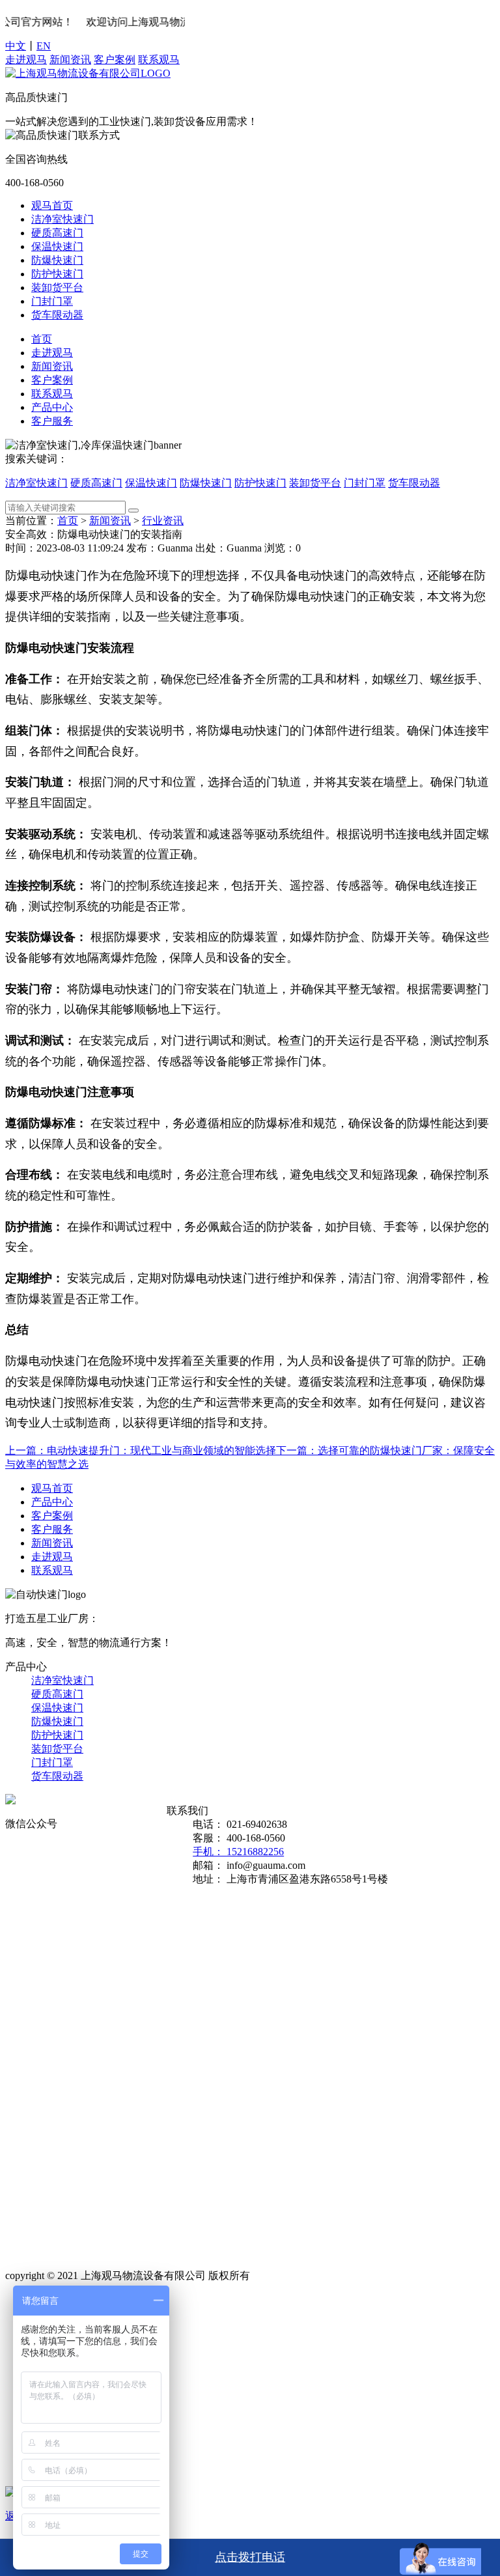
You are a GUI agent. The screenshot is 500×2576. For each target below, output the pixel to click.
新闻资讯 (70, 60)
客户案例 (115, 60)
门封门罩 (52, 301)
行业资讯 (163, 521)
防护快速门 (57, 274)
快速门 (163, 1913)
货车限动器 (57, 315)
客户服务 (52, 421)
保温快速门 (57, 246)
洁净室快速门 (62, 219)
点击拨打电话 (250, 2557)
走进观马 (26, 60)
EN (44, 46)
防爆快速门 (57, 260)
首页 (42, 339)
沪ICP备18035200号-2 (301, 2275)
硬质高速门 (57, 233)
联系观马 (159, 60)
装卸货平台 (57, 287)
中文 (16, 46)
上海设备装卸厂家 (163, 2164)
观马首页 (52, 205)
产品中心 (52, 407)
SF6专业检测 (166, 2009)
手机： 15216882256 (238, 1852)
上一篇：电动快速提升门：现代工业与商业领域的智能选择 (141, 1450)
